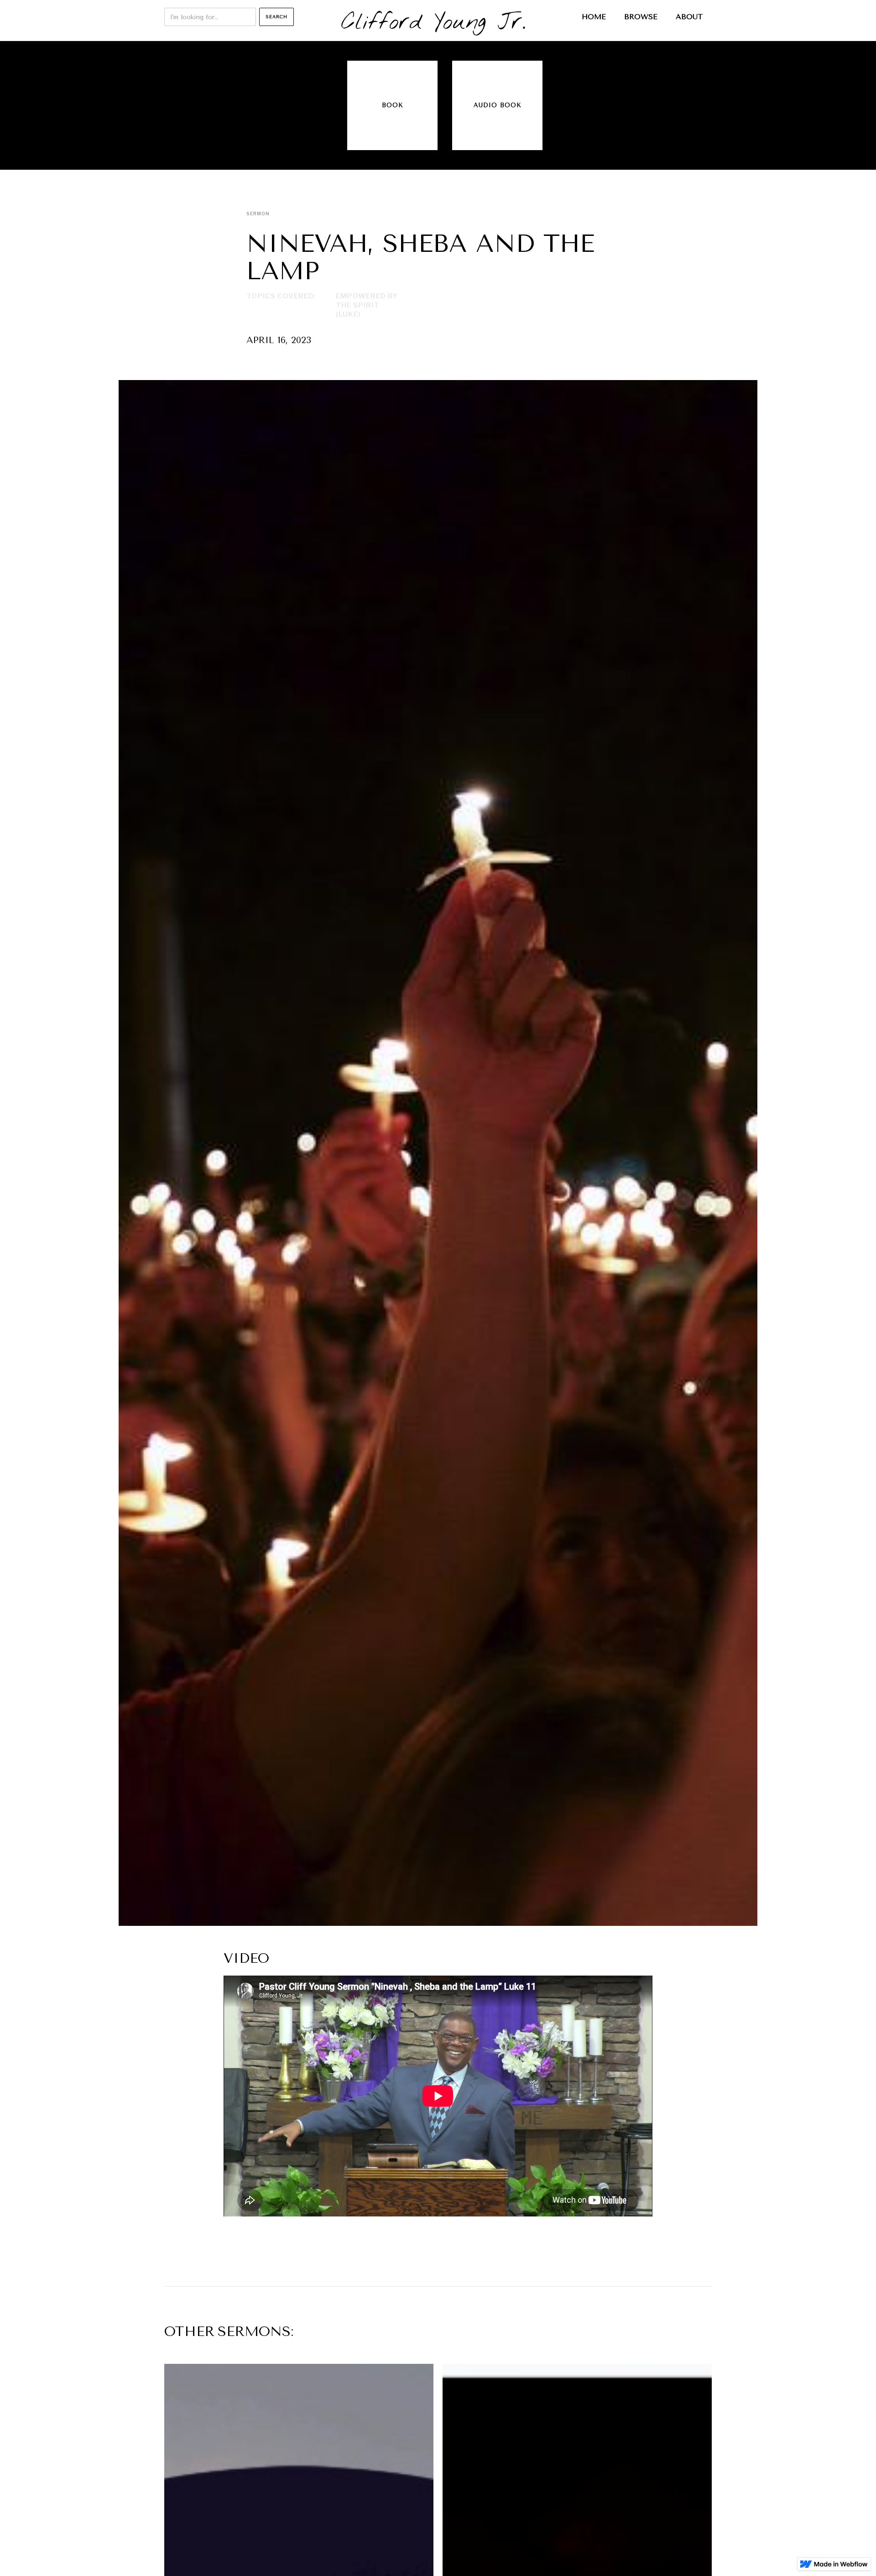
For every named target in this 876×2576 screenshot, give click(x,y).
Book (393, 105)
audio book (498, 105)
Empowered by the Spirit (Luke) (367, 305)
